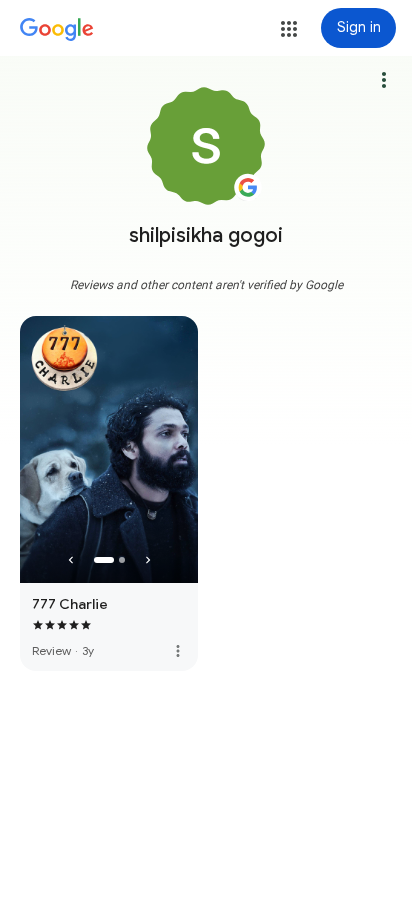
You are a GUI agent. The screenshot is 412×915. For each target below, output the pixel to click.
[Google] (57, 30)
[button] (289, 29)
